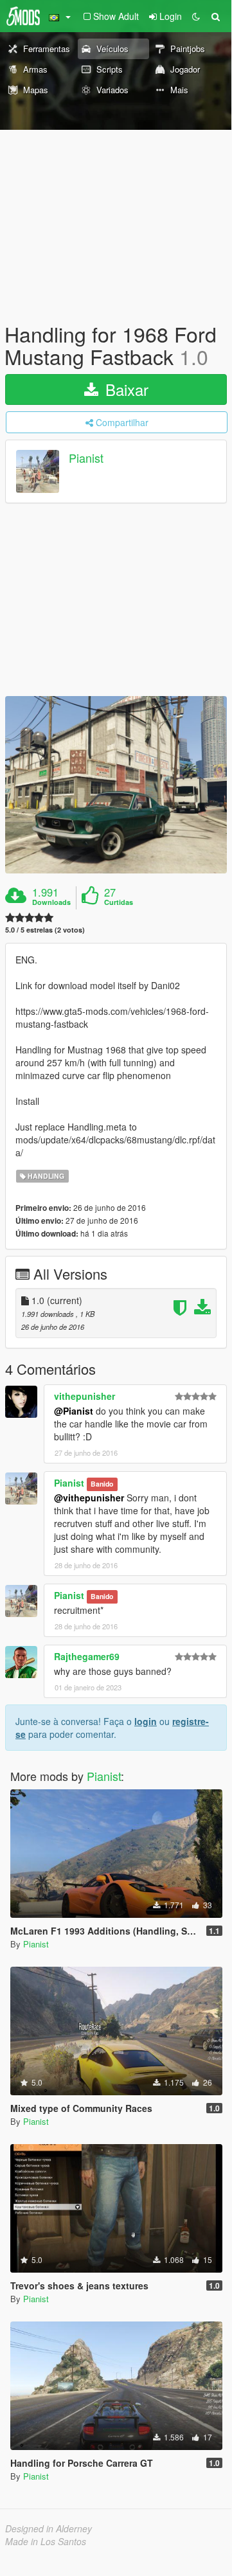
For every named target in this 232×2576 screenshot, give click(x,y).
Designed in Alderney (49, 2528)
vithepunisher (85, 1396)
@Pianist (74, 1411)
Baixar (125, 389)
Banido (102, 1484)
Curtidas (119, 902)
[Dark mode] (196, 16)
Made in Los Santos (46, 2541)
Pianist (86, 458)
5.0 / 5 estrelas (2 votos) (45, 930)
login (146, 1721)
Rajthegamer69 (87, 1656)
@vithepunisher (89, 1498)
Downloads (51, 902)
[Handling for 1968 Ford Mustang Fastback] (116, 785)
